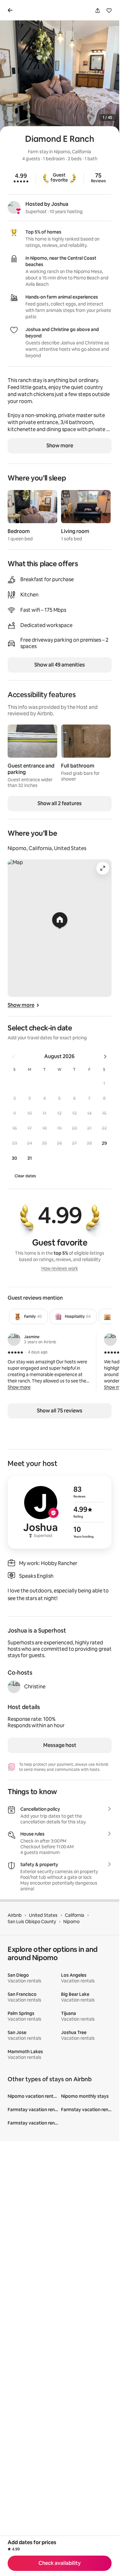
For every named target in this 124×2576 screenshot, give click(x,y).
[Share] (98, 11)
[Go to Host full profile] (60, 1512)
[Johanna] (110, 1339)
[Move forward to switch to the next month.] (105, 1057)
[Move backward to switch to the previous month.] (14, 1057)
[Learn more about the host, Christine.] (14, 1687)
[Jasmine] (14, 1339)
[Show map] (60, 928)
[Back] (11, 10)
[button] (104, 1083)
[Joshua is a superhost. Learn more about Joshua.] (14, 207)
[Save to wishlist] (109, 11)
